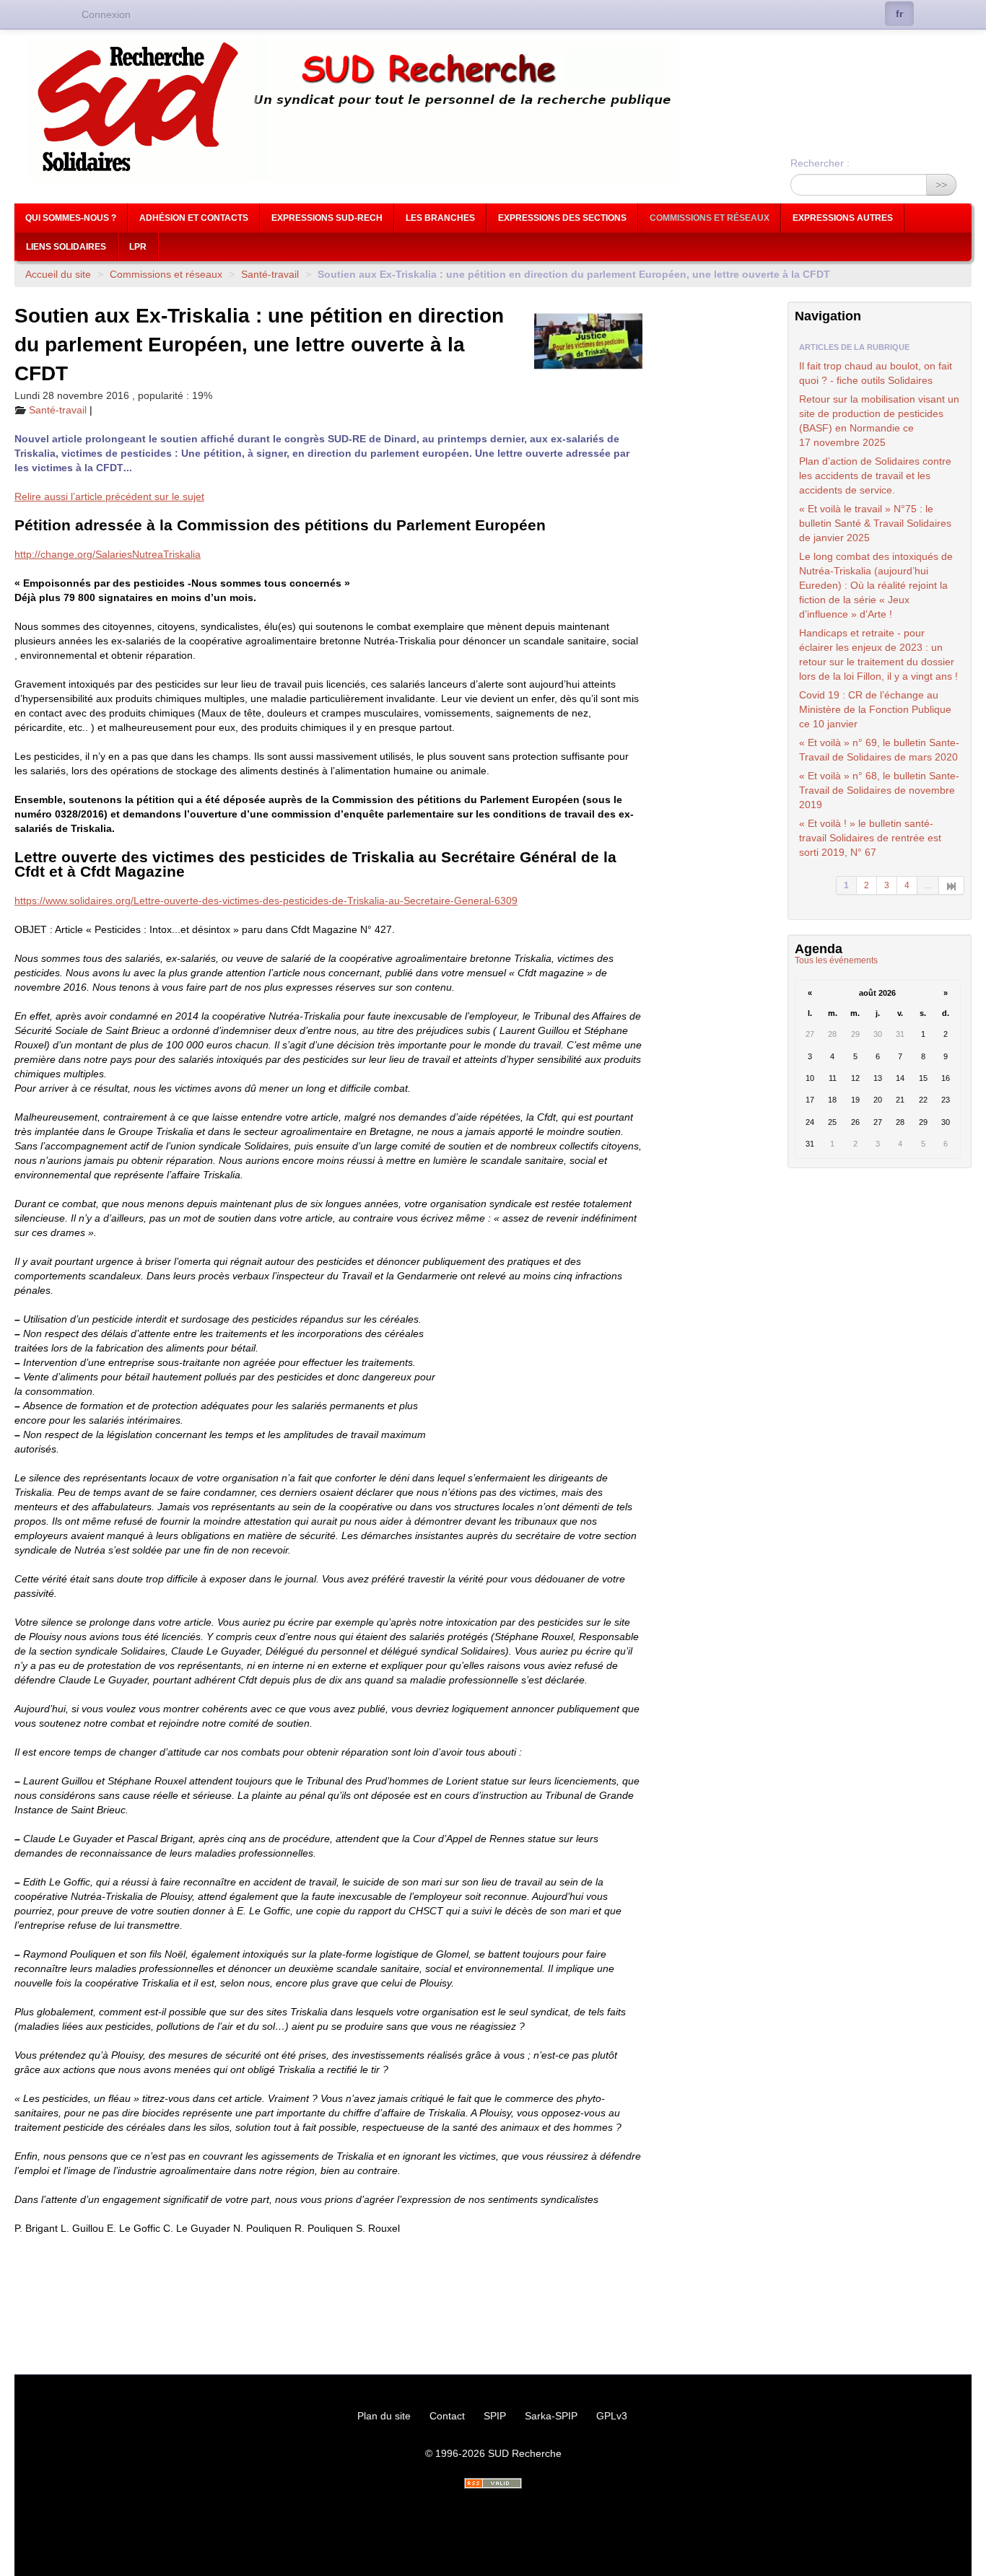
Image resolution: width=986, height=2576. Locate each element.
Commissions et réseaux (710, 218)
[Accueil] (493, 109)
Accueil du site (58, 274)
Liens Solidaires (66, 247)
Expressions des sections (562, 218)
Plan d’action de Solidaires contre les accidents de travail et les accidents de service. (875, 476)
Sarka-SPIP (551, 2416)
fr (899, 14)
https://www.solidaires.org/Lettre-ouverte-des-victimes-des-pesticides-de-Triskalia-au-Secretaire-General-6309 (266, 901)
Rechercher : (820, 163)
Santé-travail (270, 274)
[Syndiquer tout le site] (493, 2483)
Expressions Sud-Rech (327, 218)
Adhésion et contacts (194, 218)
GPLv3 (612, 2416)
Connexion (106, 14)
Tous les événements (836, 960)
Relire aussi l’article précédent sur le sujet (109, 496)
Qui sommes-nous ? (71, 218)
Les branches (440, 218)
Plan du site (384, 2416)
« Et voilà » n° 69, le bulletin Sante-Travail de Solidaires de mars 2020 (879, 750)
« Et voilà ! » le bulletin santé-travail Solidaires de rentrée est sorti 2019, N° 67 (870, 838)
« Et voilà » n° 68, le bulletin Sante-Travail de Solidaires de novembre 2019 (879, 790)
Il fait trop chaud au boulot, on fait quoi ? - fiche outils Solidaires (876, 373)
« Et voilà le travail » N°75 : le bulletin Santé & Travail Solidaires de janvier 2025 (875, 523)
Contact (447, 2416)
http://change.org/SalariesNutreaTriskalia (108, 554)
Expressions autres (843, 218)
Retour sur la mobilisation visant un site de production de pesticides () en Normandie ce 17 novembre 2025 (879, 421)
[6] (952, 885)
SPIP (495, 2416)
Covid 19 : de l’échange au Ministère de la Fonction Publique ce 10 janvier (875, 709)
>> (941, 185)
